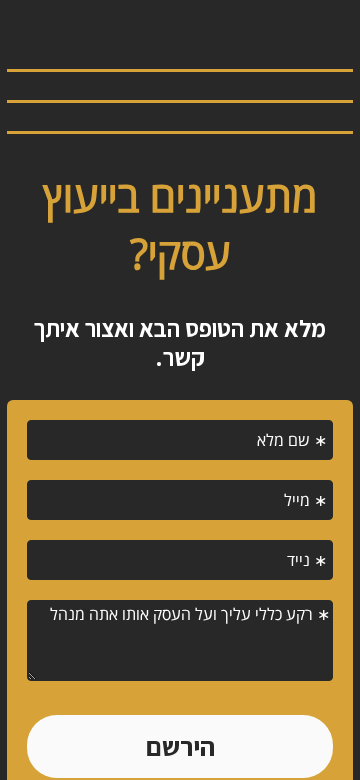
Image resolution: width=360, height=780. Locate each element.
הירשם (180, 746)
